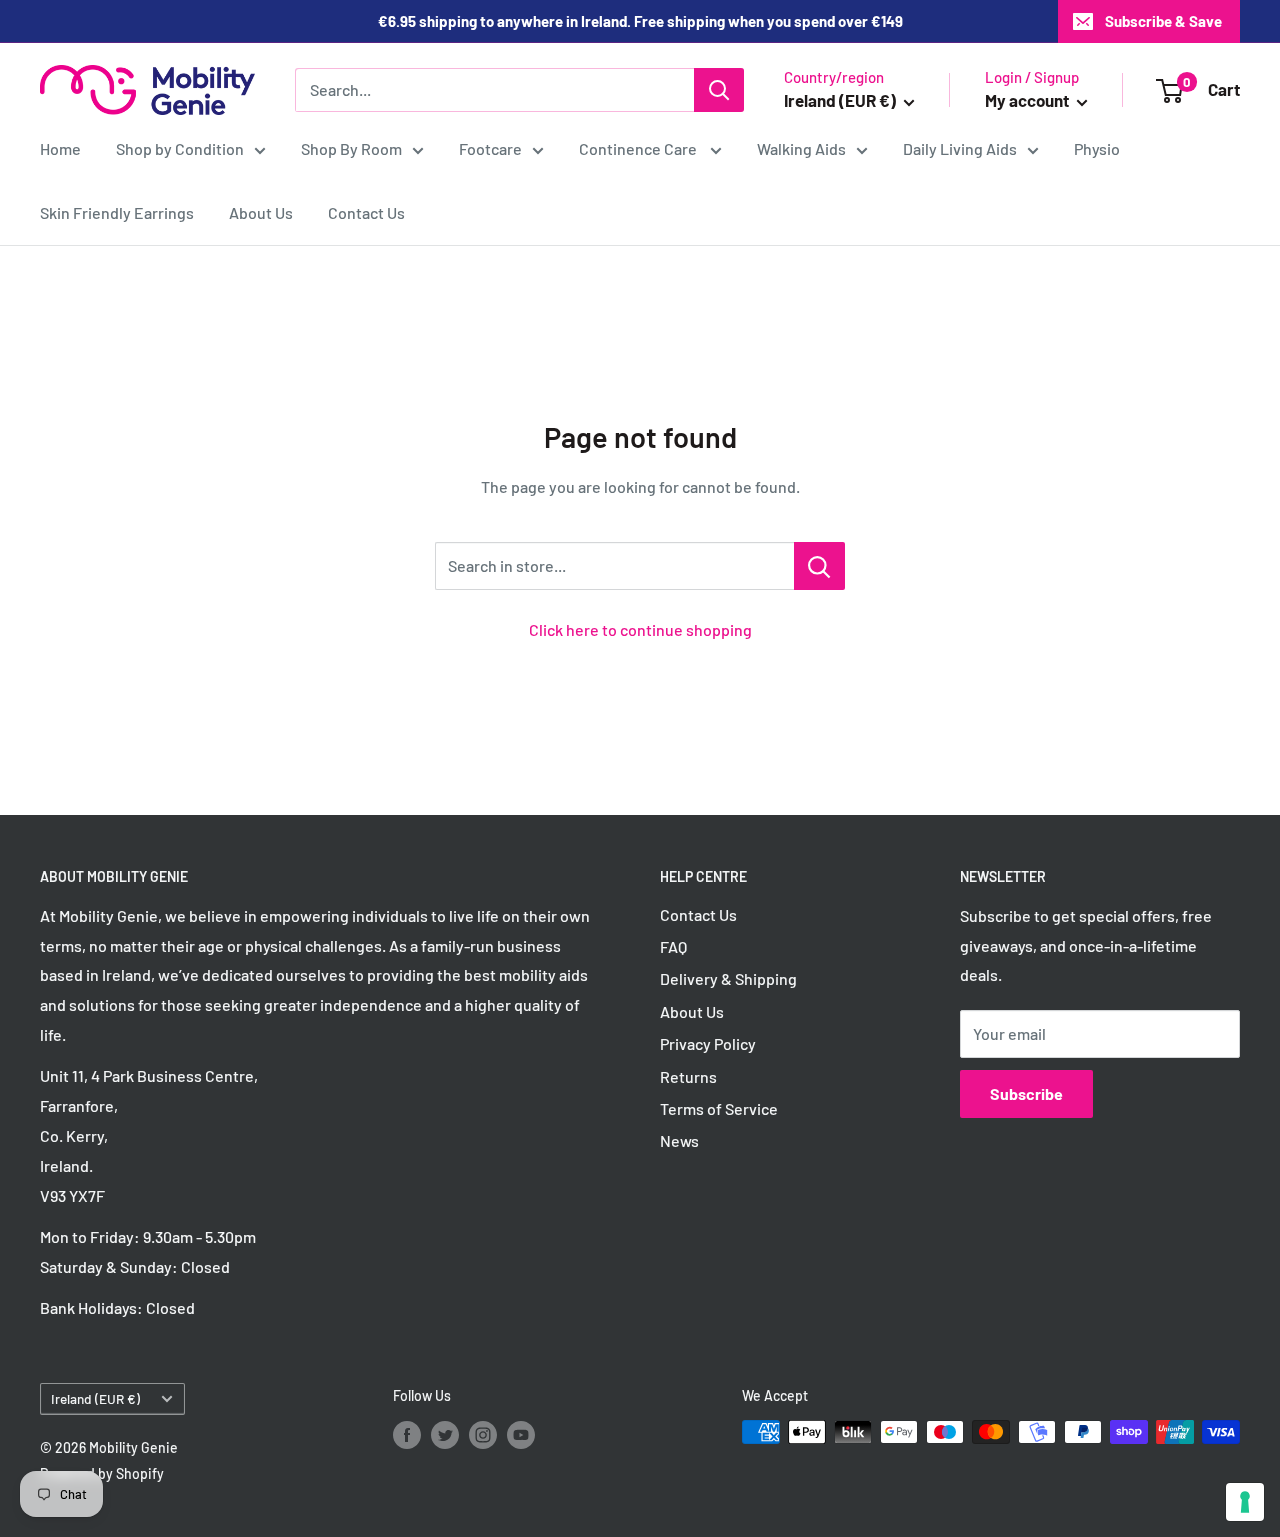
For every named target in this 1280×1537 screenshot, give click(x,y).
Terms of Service (719, 1108)
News (679, 1140)
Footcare (490, 148)
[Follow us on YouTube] (521, 1434)
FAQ (673, 946)
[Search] (719, 90)
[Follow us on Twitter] (445, 1434)
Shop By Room (351, 148)
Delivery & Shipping (728, 978)
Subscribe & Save (1163, 21)
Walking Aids (801, 148)
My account (1028, 100)
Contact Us (366, 212)
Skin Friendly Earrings (117, 212)
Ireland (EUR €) (95, 1398)
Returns (688, 1076)
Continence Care (639, 148)
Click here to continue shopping (640, 629)
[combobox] (494, 90)
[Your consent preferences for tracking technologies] (1245, 1502)
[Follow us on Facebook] (407, 1434)
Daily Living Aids (960, 148)
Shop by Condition (180, 148)
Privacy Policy (708, 1043)
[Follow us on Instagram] (483, 1434)
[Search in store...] (819, 566)
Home (60, 148)
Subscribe (1026, 1093)
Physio (1097, 148)
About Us (261, 212)
